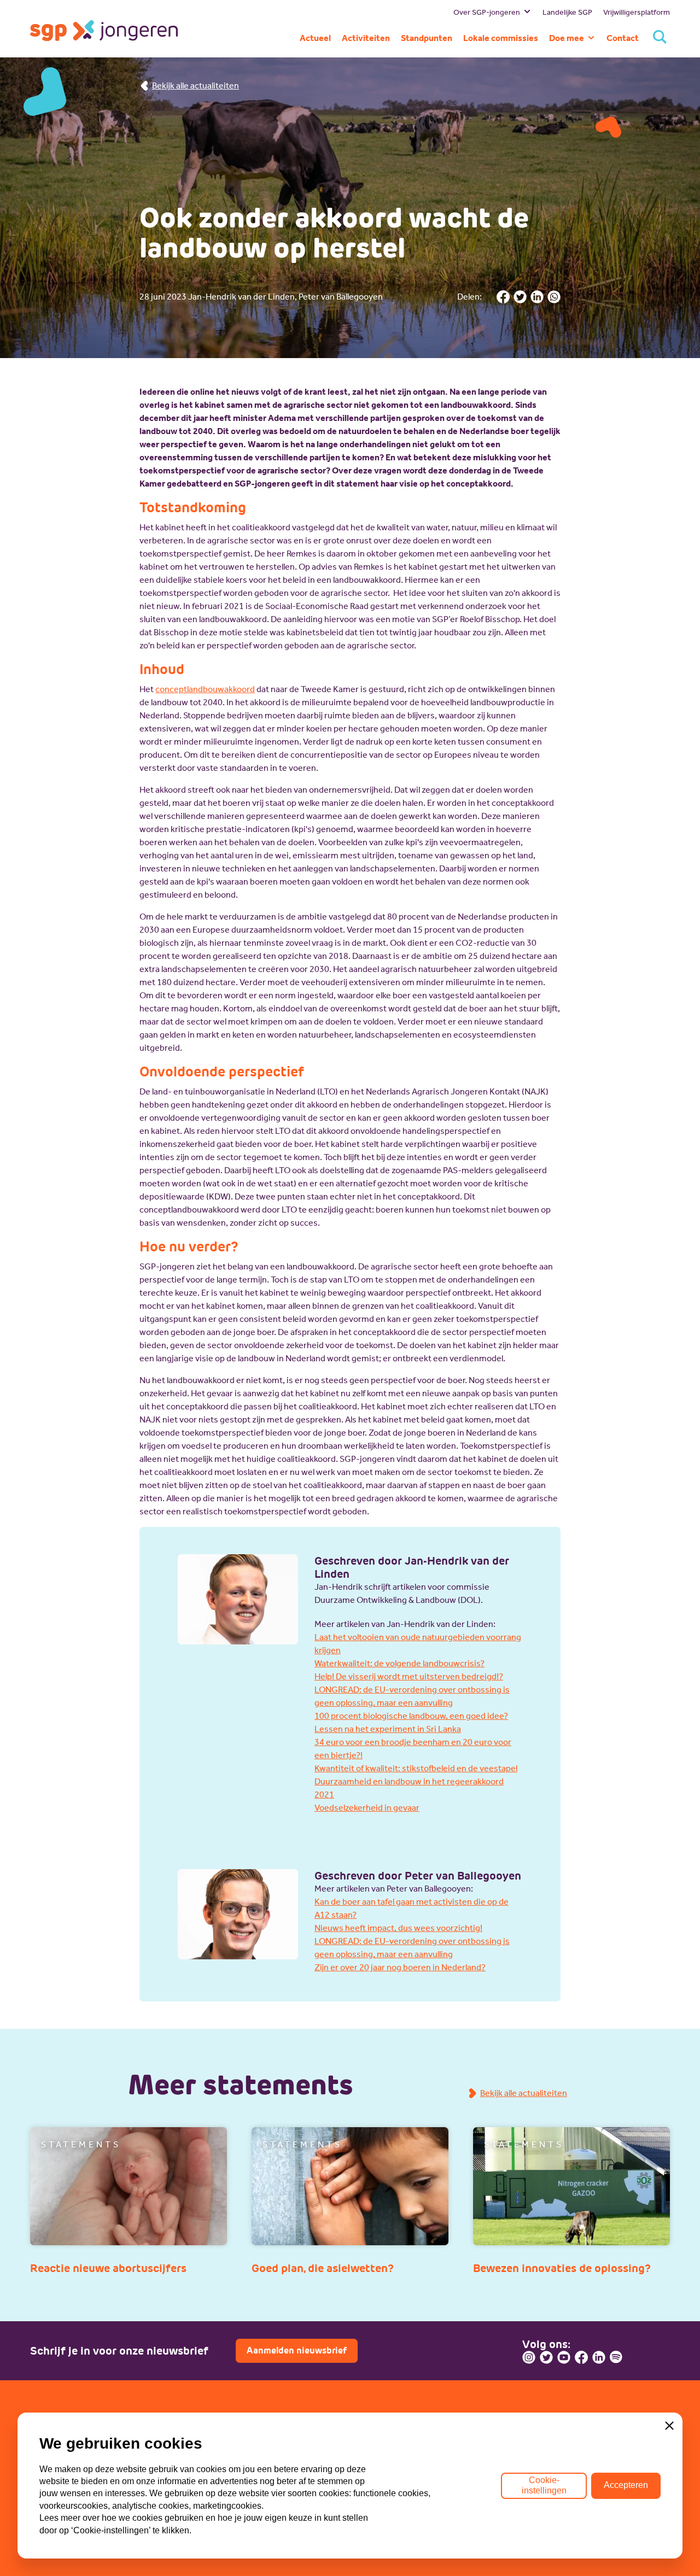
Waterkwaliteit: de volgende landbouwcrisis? (399, 1663)
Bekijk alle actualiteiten (196, 86)
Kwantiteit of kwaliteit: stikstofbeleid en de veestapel (416, 1768)
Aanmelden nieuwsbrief (297, 2350)
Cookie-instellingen (544, 2485)
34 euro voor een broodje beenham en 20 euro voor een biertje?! (413, 1749)
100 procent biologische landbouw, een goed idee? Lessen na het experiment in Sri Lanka (411, 1722)
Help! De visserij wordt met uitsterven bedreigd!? (409, 1676)
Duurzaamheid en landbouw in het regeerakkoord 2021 (409, 1788)
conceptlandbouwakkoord (205, 689)
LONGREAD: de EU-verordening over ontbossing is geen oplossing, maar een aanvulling (412, 1696)
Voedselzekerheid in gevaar (367, 1808)
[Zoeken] (660, 38)
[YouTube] (564, 2357)
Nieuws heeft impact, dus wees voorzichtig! (398, 1928)
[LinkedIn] (599, 2357)
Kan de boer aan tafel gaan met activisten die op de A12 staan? (412, 1908)
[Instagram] (529, 2357)
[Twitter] (546, 2357)
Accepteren (626, 2485)
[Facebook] (581, 2357)
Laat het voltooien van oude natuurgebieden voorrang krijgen (418, 1644)
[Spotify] (616, 2357)
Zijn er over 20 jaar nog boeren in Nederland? (400, 1967)
